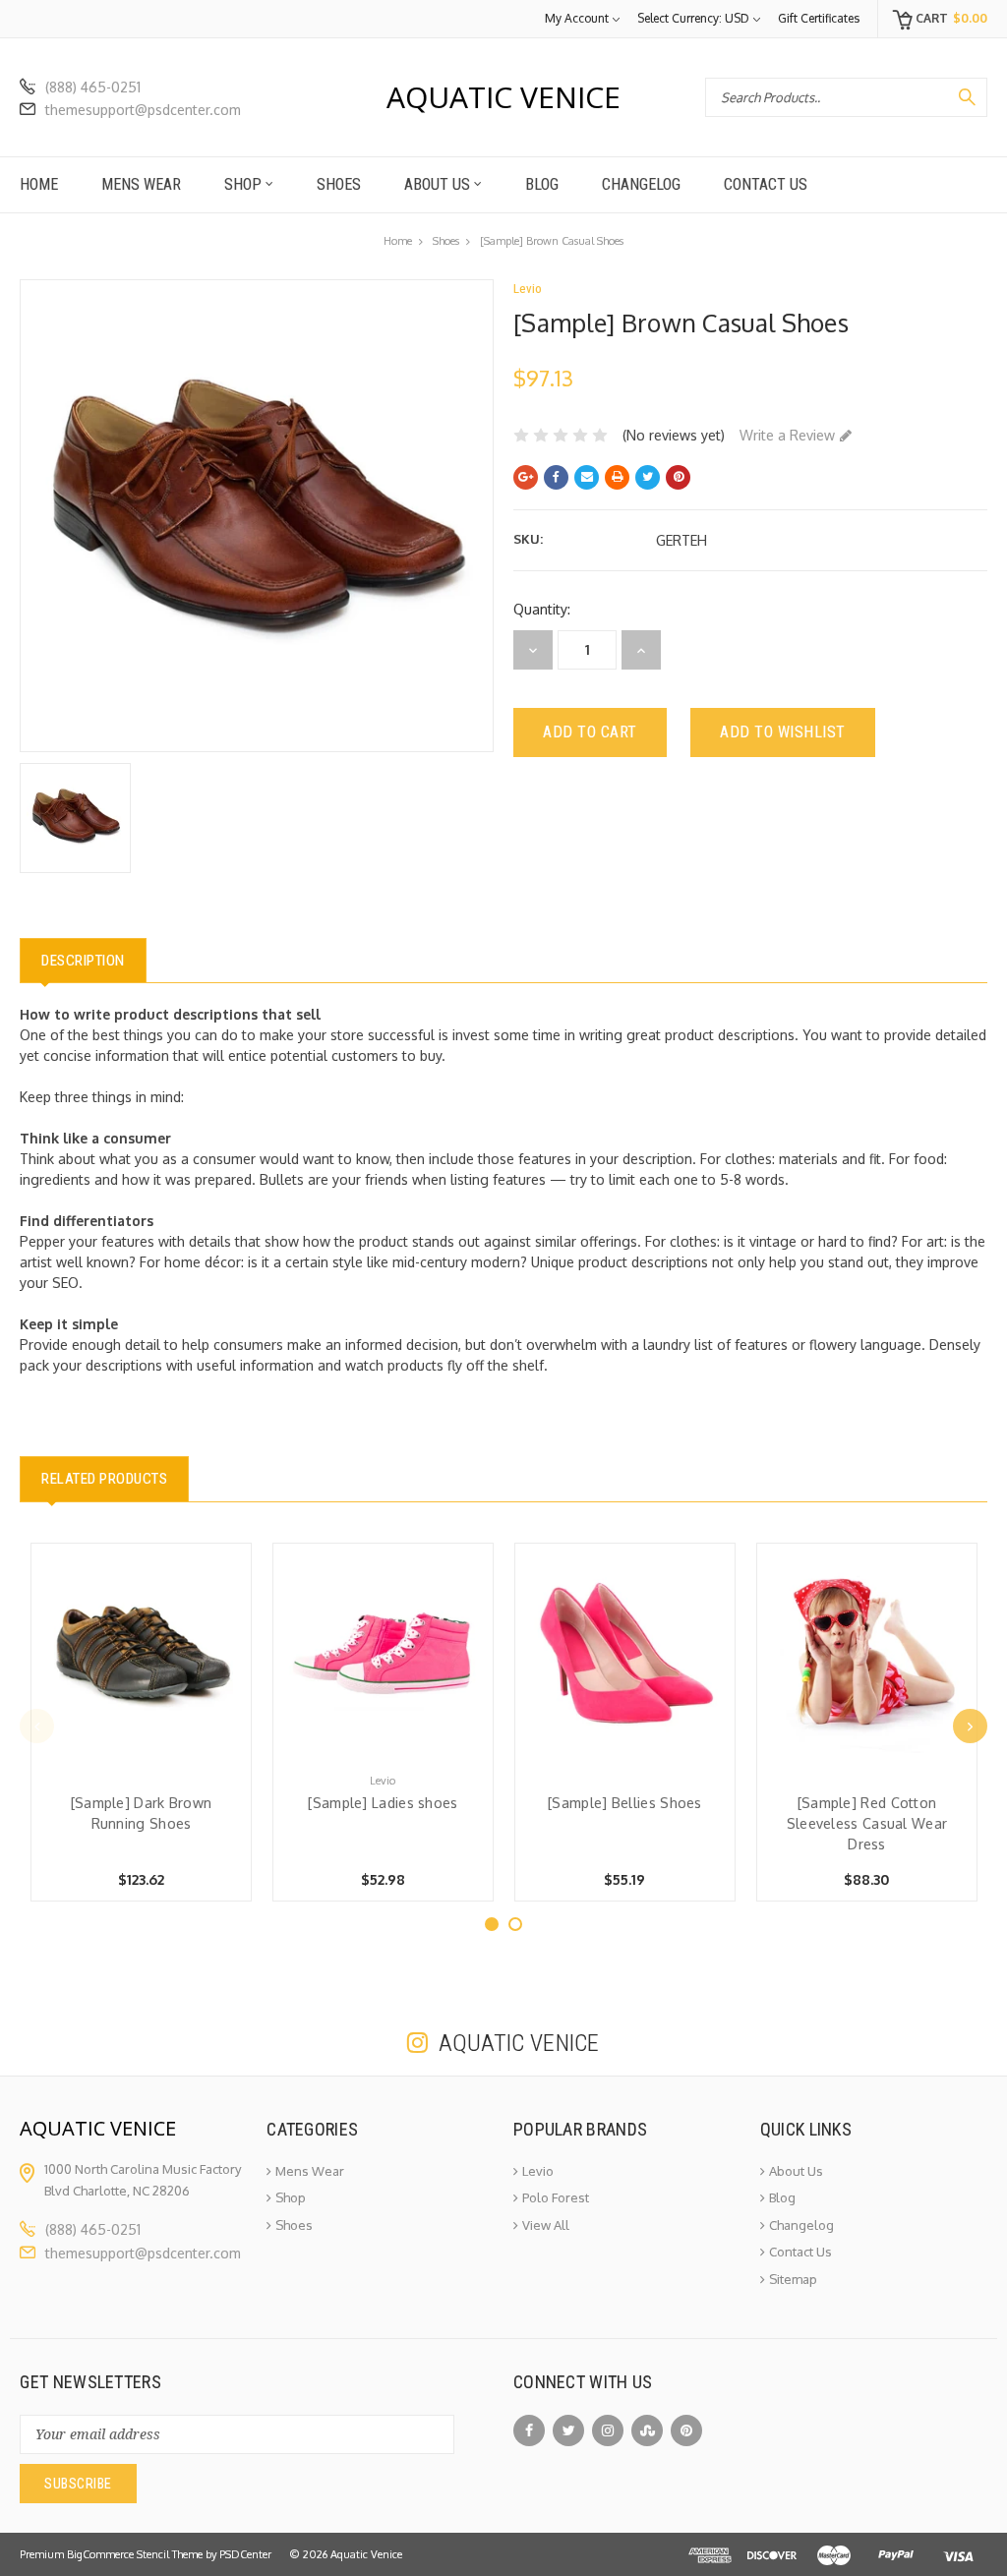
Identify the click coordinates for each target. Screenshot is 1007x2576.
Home (39, 184)
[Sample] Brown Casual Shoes (552, 241)
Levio (538, 2171)
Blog (542, 184)
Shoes (339, 184)
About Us (439, 184)
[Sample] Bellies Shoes (625, 1803)
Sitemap (793, 2279)
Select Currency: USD (693, 18)
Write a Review (787, 435)
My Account (577, 18)
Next (970, 1726)
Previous (37, 1726)
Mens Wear (141, 184)
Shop (245, 184)
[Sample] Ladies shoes (383, 1803)
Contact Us (766, 184)
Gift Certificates (819, 18)
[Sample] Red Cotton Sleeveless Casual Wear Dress (867, 1823)
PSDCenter (245, 2554)
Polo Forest (556, 2197)
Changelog (641, 184)
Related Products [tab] (104, 1479)
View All (546, 2225)
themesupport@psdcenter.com (143, 110)
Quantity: (542, 609)
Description (83, 961)
